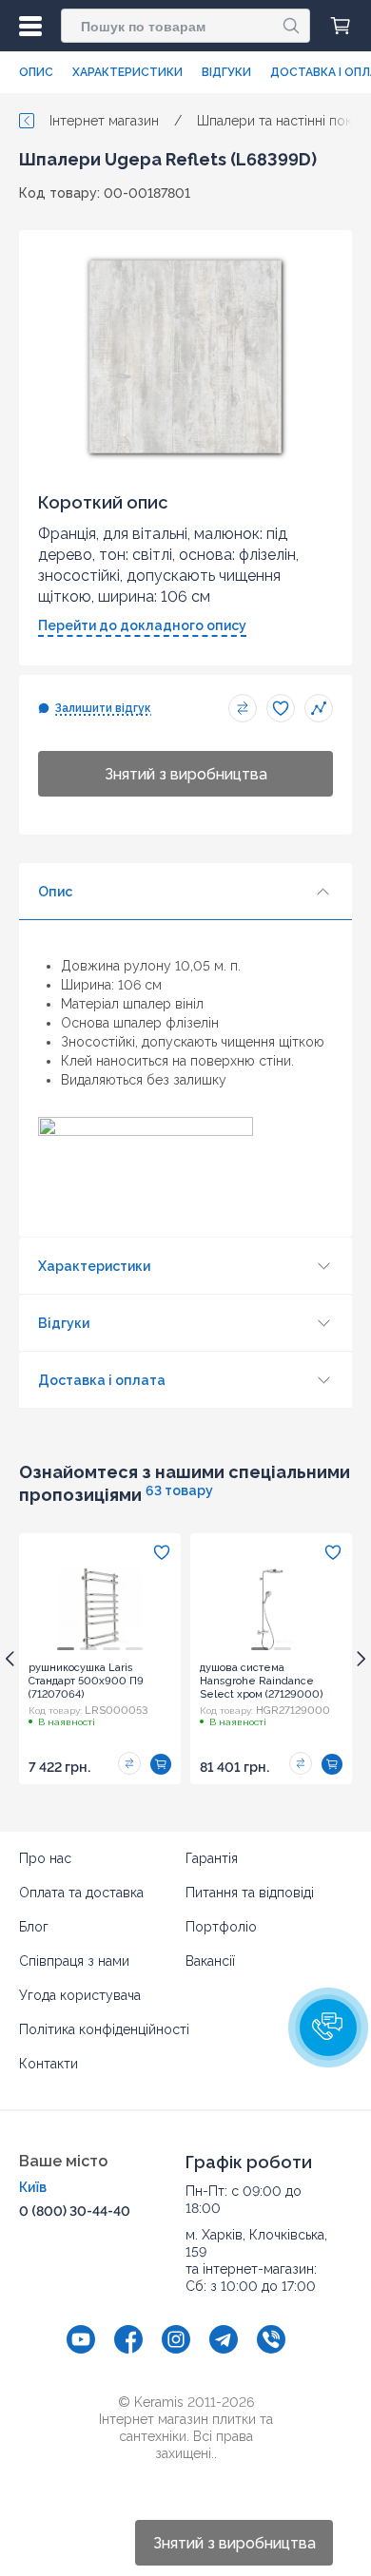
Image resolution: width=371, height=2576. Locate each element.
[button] (328, 2028)
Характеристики (127, 72)
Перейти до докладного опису (142, 625)
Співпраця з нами (74, 1961)
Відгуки (226, 72)
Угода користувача (80, 1995)
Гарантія (212, 1858)
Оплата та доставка (81, 1893)
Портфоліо (221, 1927)
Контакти (49, 2064)
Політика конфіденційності (104, 2029)
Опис (36, 72)
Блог (34, 1927)
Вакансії (210, 1961)
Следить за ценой (319, 708)
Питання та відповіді (250, 1893)
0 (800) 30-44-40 (75, 2211)
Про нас (45, 1858)
